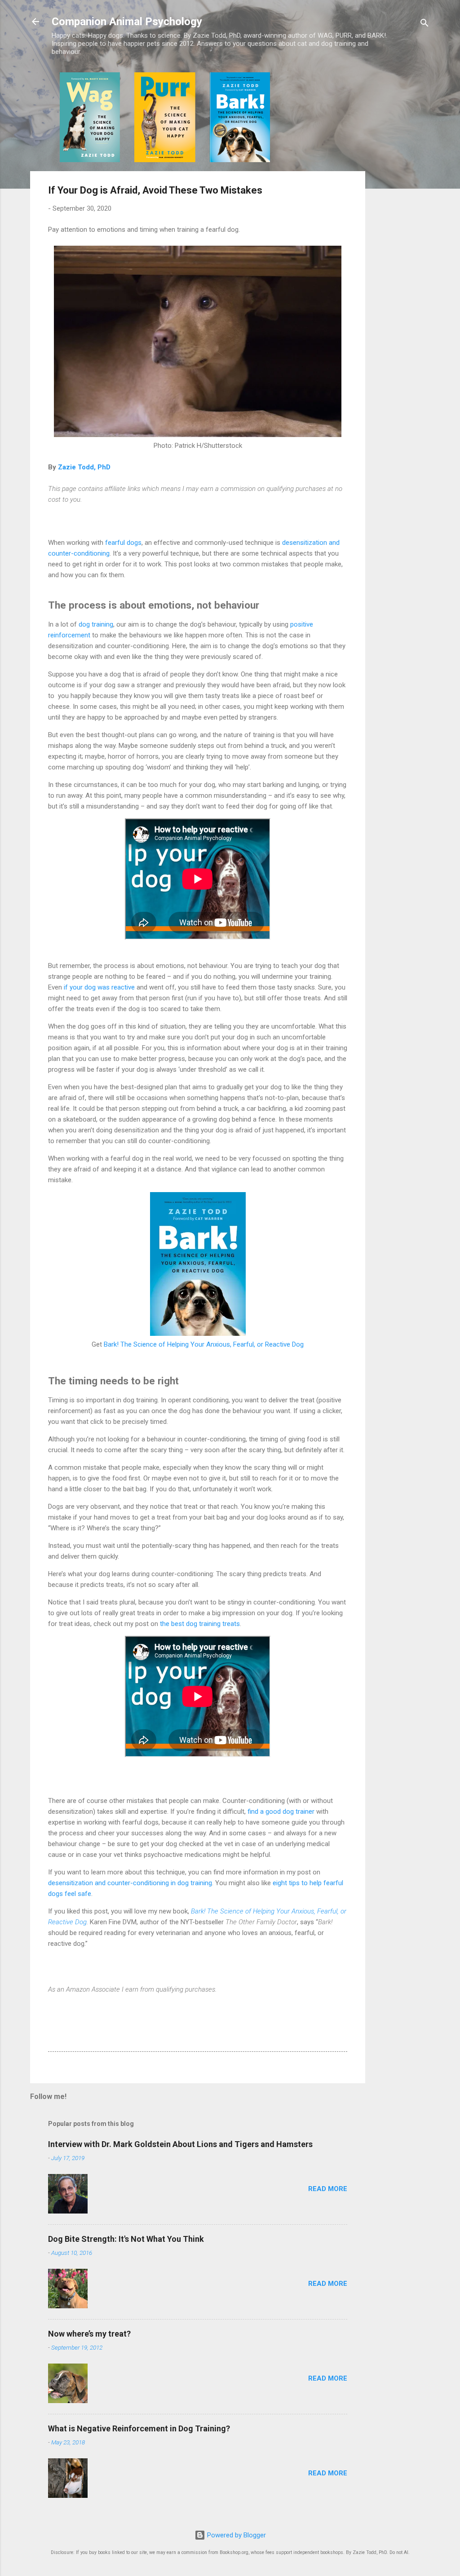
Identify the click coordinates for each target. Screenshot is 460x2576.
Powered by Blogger (236, 2535)
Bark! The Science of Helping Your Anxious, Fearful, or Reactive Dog (204, 1344)
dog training (96, 624)
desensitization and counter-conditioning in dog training (130, 1883)
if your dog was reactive (99, 987)
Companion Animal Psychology (127, 22)
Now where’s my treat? (89, 2334)
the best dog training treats (200, 1624)
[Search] (425, 24)
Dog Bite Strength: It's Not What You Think (126, 2239)
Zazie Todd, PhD (84, 467)
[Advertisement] (401, 207)
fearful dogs (123, 543)
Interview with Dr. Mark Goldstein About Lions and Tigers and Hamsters (180, 2144)
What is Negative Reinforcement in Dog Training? (139, 2428)
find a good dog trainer (281, 1812)
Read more (328, 2189)
